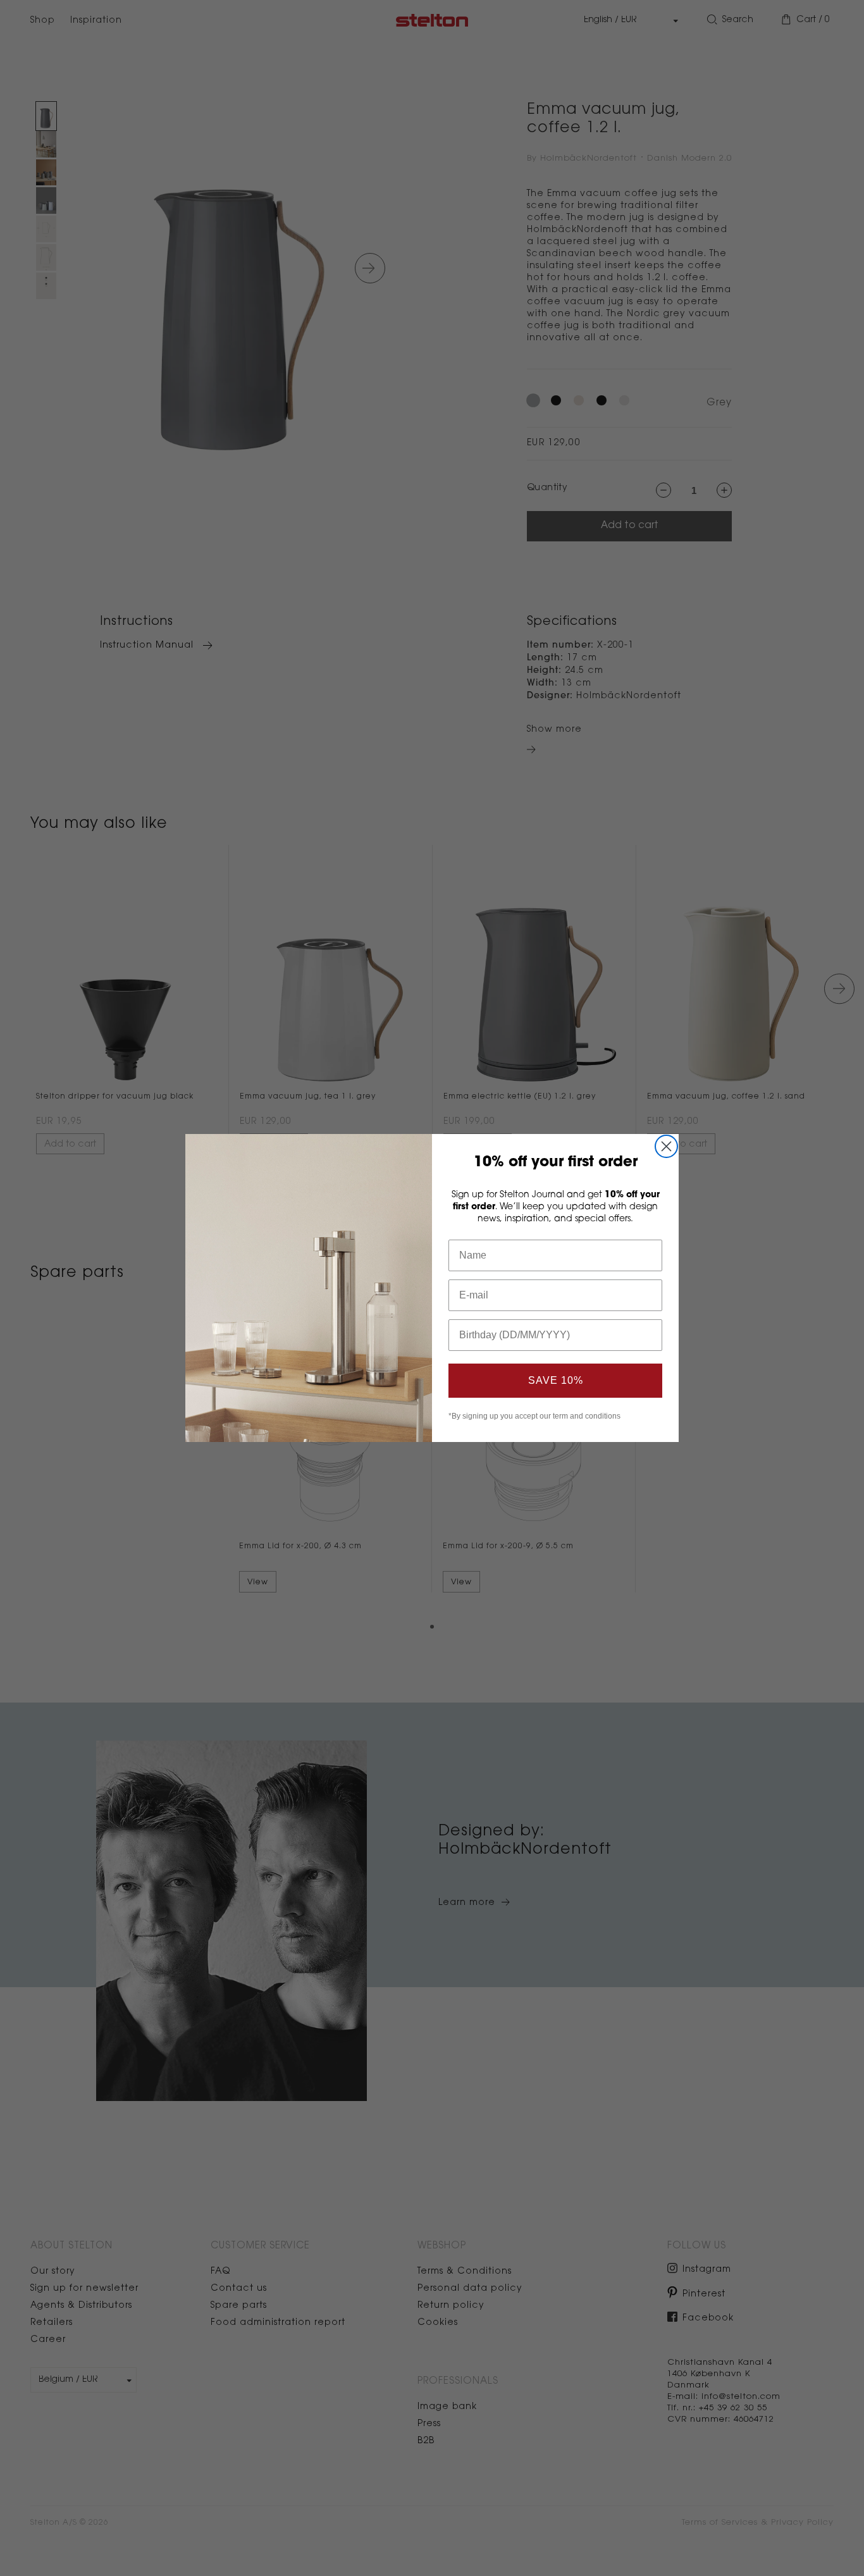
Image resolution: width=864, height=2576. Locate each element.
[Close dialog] (666, 1146)
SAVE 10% (556, 1380)
